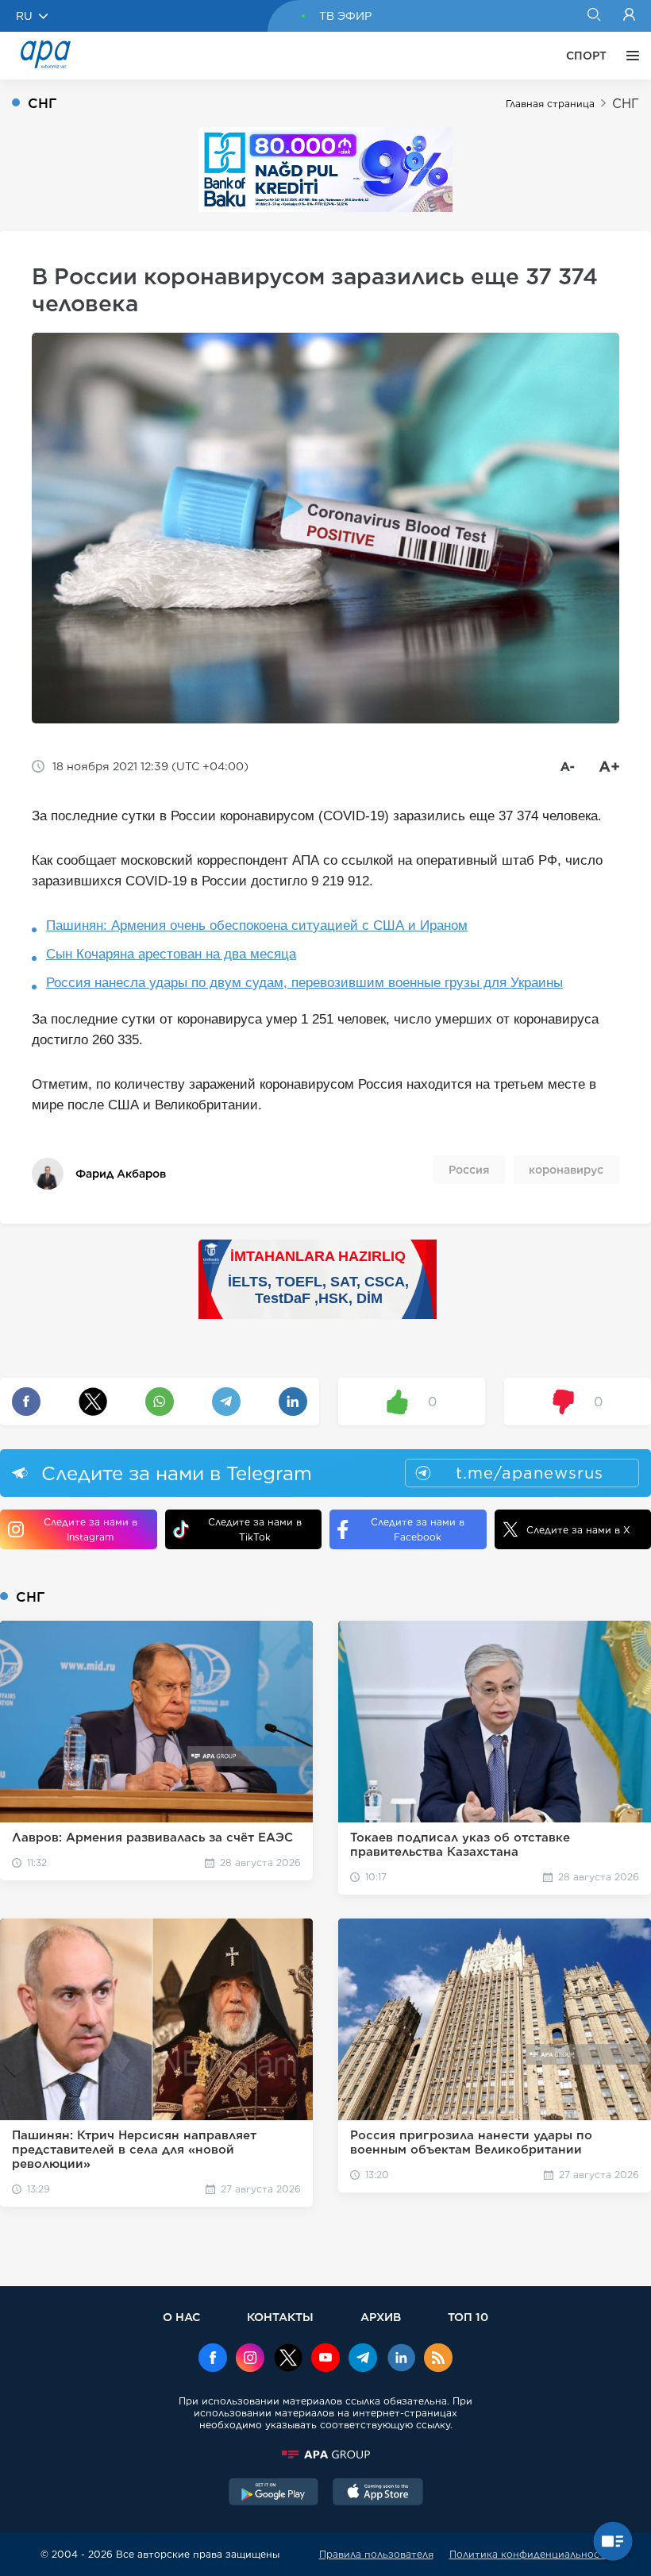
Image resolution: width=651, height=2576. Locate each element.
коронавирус (566, 1170)
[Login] (629, 16)
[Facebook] (213, 2359)
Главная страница (550, 104)
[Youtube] (325, 2359)
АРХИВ (381, 2317)
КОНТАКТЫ (280, 2317)
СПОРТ (586, 56)
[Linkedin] (401, 2359)
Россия (469, 1170)
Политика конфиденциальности (530, 2554)
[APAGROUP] (325, 2455)
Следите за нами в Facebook (418, 1529)
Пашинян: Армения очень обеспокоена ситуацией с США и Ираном (257, 926)
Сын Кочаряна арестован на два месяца (171, 954)
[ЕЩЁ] (629, 56)
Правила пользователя (376, 2554)
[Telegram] (363, 2359)
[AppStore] (378, 2493)
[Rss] (438, 2359)
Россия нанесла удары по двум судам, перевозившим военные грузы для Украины (304, 983)
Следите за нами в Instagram (91, 1529)
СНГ (626, 104)
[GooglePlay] (274, 2493)
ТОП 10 (468, 2317)
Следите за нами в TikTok (255, 1529)
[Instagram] (250, 2359)
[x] (288, 2359)
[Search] (593, 16)
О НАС (181, 2317)
